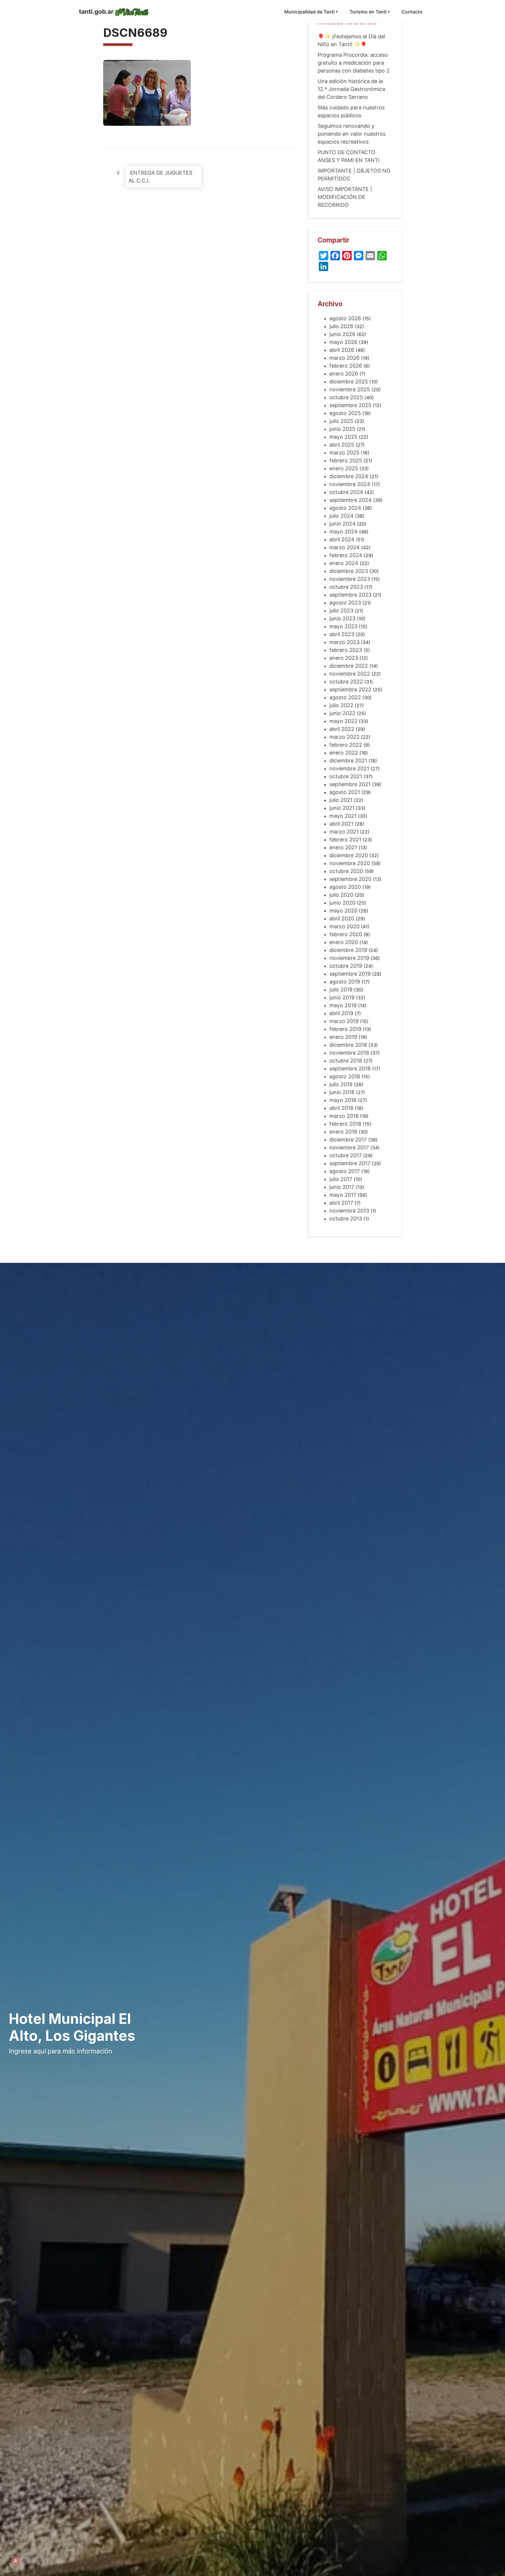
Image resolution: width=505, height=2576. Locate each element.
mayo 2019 (343, 1005)
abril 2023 (342, 634)
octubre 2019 (346, 966)
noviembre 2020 (350, 863)
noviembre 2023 (350, 579)
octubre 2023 (346, 587)
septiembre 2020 (350, 879)
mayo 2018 (343, 1100)
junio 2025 (342, 429)
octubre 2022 (346, 682)
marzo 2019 (344, 1021)
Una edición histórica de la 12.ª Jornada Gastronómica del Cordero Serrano (351, 89)
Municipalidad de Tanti (309, 12)
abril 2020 (342, 918)
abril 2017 (341, 1203)
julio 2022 (341, 705)
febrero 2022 (346, 745)
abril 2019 (341, 1013)
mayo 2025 (343, 437)
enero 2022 (344, 753)
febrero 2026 (346, 366)
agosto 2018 (345, 1076)
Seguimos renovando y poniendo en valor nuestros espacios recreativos (352, 134)
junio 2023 (342, 618)
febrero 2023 (346, 650)
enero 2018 (343, 1132)
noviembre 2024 (350, 484)
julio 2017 (341, 1179)
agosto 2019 (345, 982)
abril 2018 (341, 1108)
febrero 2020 (346, 934)
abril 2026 (342, 350)
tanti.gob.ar (96, 12)
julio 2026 (341, 326)
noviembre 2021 (349, 768)
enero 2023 (344, 658)
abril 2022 (342, 729)
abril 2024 (342, 539)
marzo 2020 (344, 926)
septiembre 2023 (350, 595)
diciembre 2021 (348, 761)
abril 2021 (341, 824)
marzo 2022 (344, 737)
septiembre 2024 (351, 500)
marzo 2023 (344, 642)
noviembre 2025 (350, 389)
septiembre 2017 (350, 1163)
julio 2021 (341, 800)
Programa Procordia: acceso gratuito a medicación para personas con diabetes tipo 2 (354, 63)
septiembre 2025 (350, 405)
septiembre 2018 (350, 1069)
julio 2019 (341, 990)
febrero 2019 (345, 1029)
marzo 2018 (344, 1116)
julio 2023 (341, 611)
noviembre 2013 (349, 1211)
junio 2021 (342, 808)
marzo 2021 (344, 832)
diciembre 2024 (349, 476)
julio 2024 (341, 516)
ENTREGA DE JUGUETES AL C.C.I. (160, 177)
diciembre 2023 (349, 571)
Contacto (412, 12)
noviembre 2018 (349, 1053)
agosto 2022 (345, 697)
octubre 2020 (346, 871)
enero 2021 (343, 847)
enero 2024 (344, 563)
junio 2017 (342, 1187)
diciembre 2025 (349, 382)
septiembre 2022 (350, 689)
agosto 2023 (345, 603)
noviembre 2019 (349, 958)
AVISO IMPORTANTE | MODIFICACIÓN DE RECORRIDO (345, 197)
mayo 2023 (343, 626)
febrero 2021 (345, 840)
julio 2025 (341, 421)
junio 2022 (342, 713)
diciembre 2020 (349, 855)
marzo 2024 (345, 547)
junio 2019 (342, 997)
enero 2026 (344, 374)
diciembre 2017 (348, 1140)
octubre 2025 (346, 397)
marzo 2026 (344, 358)
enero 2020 (344, 942)
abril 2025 (342, 445)
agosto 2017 (345, 1171)
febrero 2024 (346, 555)
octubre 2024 (346, 492)
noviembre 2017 (349, 1147)
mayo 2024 (344, 532)
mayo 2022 (343, 721)
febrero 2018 (345, 1124)
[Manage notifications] (15, 2561)
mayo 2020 (343, 911)
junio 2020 (342, 903)
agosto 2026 (345, 318)
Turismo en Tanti (368, 12)
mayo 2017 (343, 1195)
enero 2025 (344, 468)
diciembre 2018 (348, 1045)
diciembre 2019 (348, 950)
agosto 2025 (345, 413)
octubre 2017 (346, 1155)
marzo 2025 (344, 453)
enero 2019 (343, 1037)
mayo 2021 (343, 816)
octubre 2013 (346, 1219)
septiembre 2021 (350, 784)
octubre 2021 (346, 776)
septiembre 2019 (350, 974)
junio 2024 (343, 524)
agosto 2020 (345, 887)
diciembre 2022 (349, 666)
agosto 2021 (345, 792)
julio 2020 (341, 895)
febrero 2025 (346, 460)
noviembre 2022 (350, 674)
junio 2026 (342, 334)
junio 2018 (342, 1092)
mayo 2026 (343, 342)
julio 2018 (341, 1084)
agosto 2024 (345, 508)
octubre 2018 (346, 1061)
